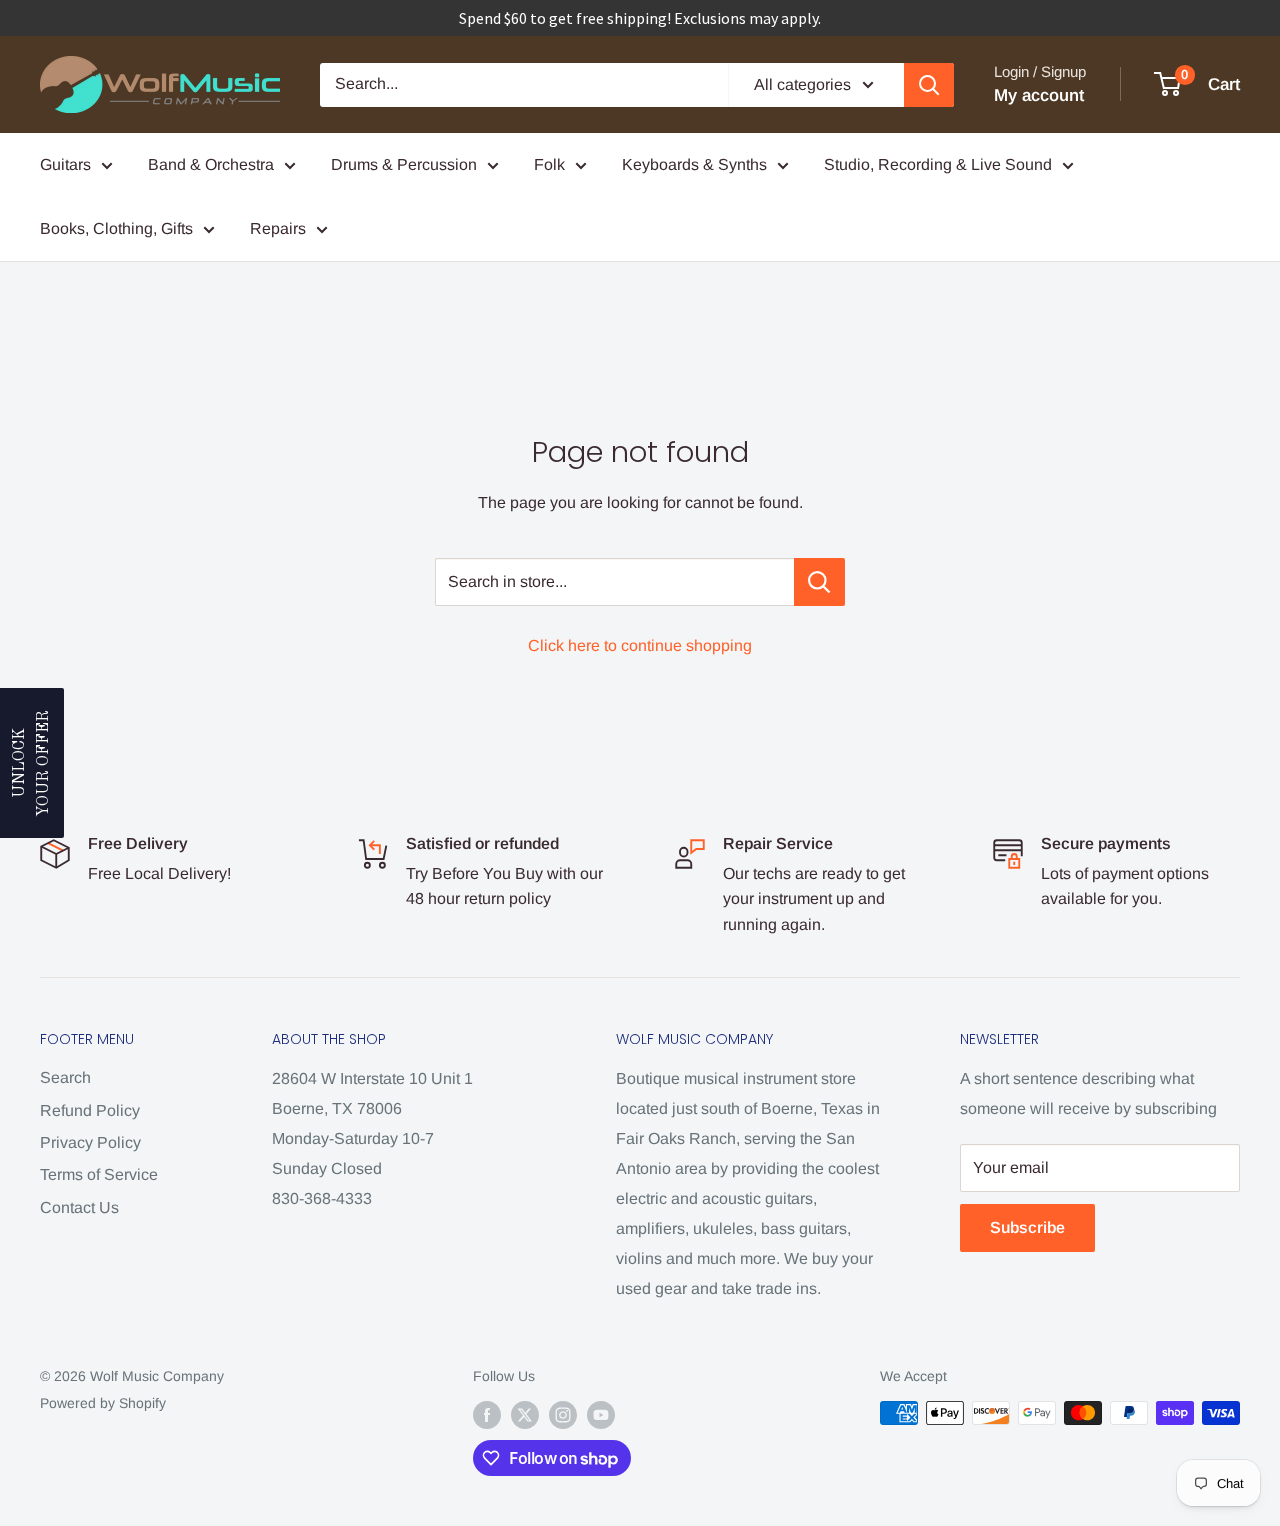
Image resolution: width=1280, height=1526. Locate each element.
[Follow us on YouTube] (601, 1415)
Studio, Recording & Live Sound (938, 164)
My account (1039, 95)
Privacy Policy (90, 1142)
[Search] (929, 85)
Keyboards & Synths (694, 164)
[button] (32, 763)
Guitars (65, 164)
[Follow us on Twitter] (525, 1415)
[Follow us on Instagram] (563, 1415)
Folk (549, 164)
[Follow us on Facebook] (487, 1415)
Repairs (278, 228)
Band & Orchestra (211, 164)
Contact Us (79, 1207)
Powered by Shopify (103, 1403)
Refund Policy (90, 1110)
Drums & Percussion (404, 164)
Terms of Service (99, 1174)
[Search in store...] (819, 582)
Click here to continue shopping (640, 645)
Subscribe (1027, 1227)
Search (65, 1077)
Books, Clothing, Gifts (116, 228)
